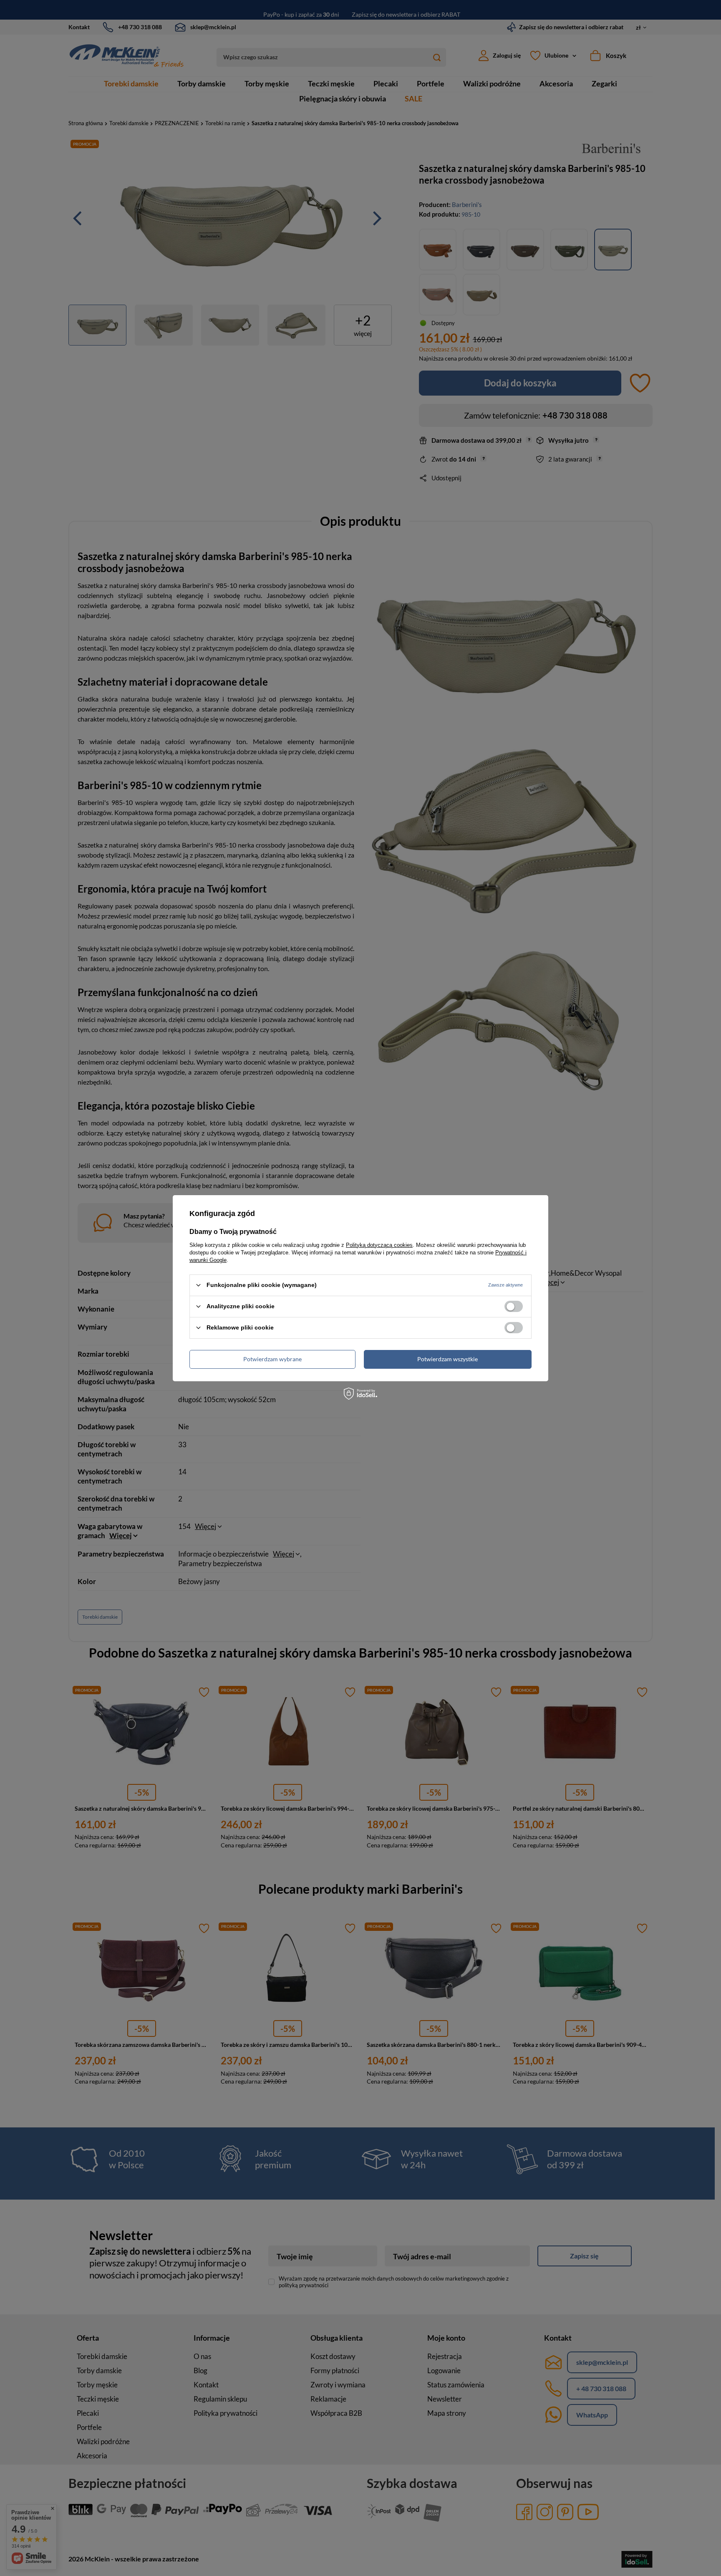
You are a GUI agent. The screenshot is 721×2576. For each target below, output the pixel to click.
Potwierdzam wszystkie (447, 1359)
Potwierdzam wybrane (272, 1359)
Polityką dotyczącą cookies (379, 1245)
